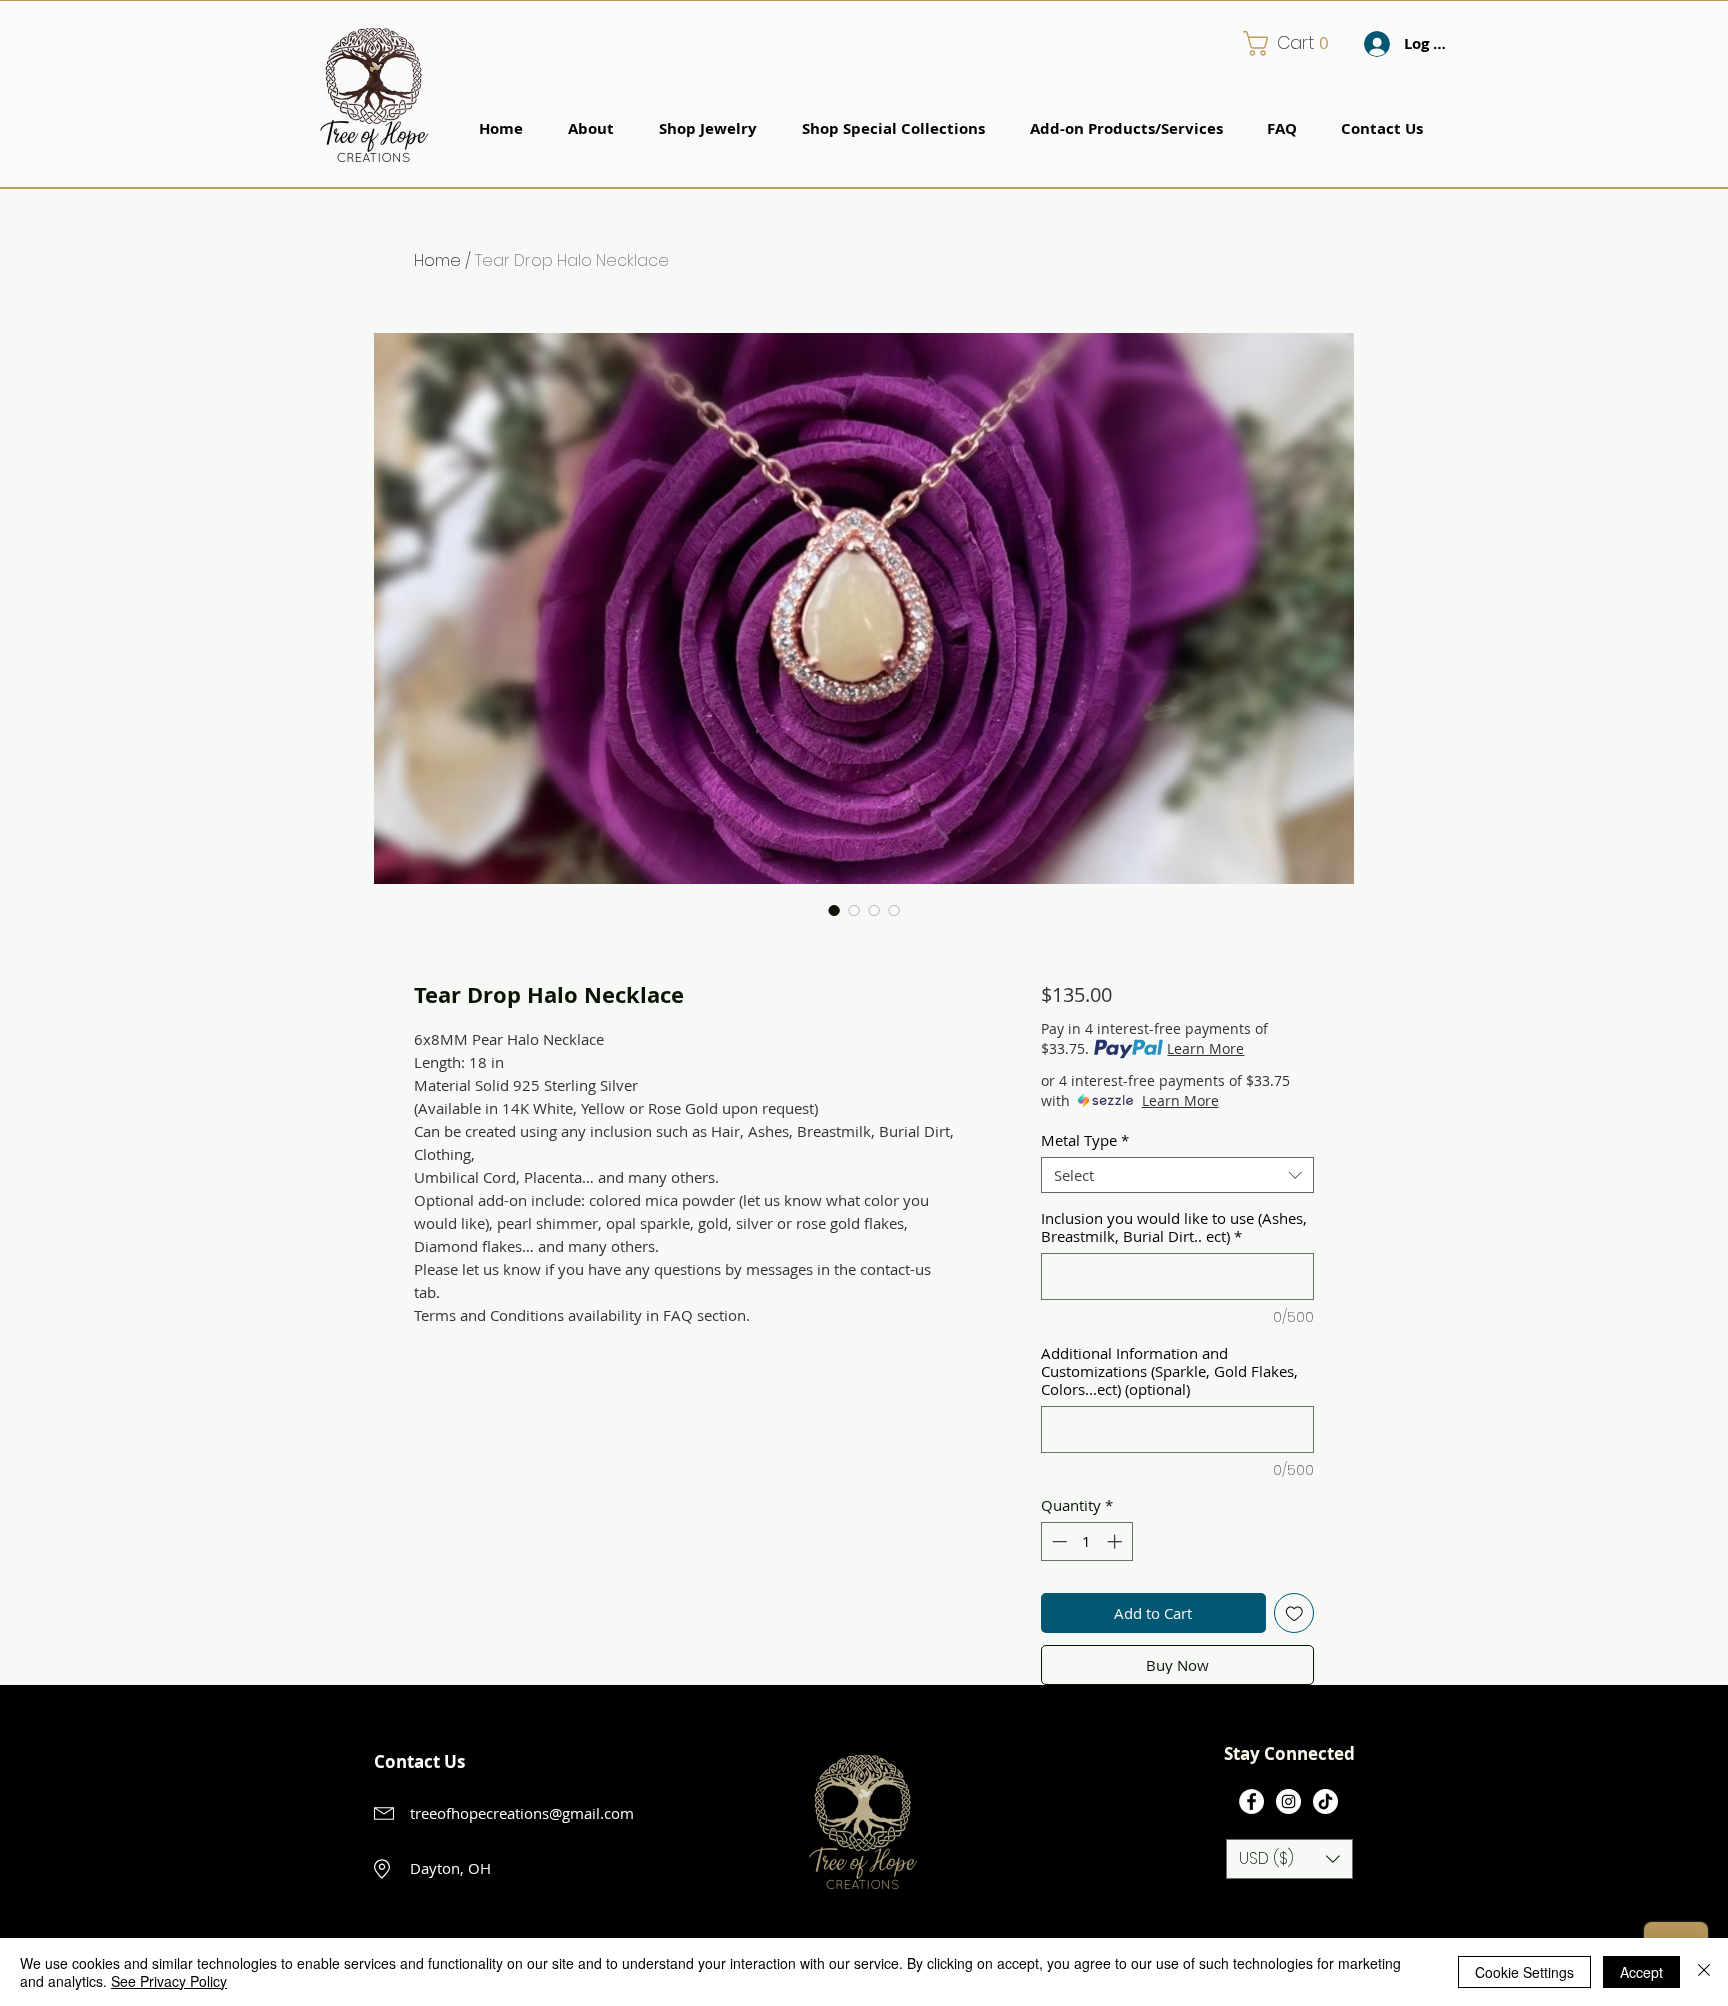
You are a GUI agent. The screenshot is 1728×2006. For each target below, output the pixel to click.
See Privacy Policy (169, 1981)
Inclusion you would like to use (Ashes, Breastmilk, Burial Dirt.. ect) (1174, 1227)
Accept (1641, 1972)
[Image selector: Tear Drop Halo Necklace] (834, 910)
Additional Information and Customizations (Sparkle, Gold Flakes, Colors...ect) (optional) (1169, 1371)
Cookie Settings (1524, 1972)
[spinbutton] (1086, 1541)
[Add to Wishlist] (1294, 1613)
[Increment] (1116, 1541)
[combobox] (1177, 1175)
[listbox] (1289, 1859)
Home (437, 260)
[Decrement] (1057, 1541)
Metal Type (1085, 1140)
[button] (1293, 43)
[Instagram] (1288, 1801)
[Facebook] (1251, 1801)
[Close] (1704, 1972)
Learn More (1205, 1048)
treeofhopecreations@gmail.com (522, 1813)
